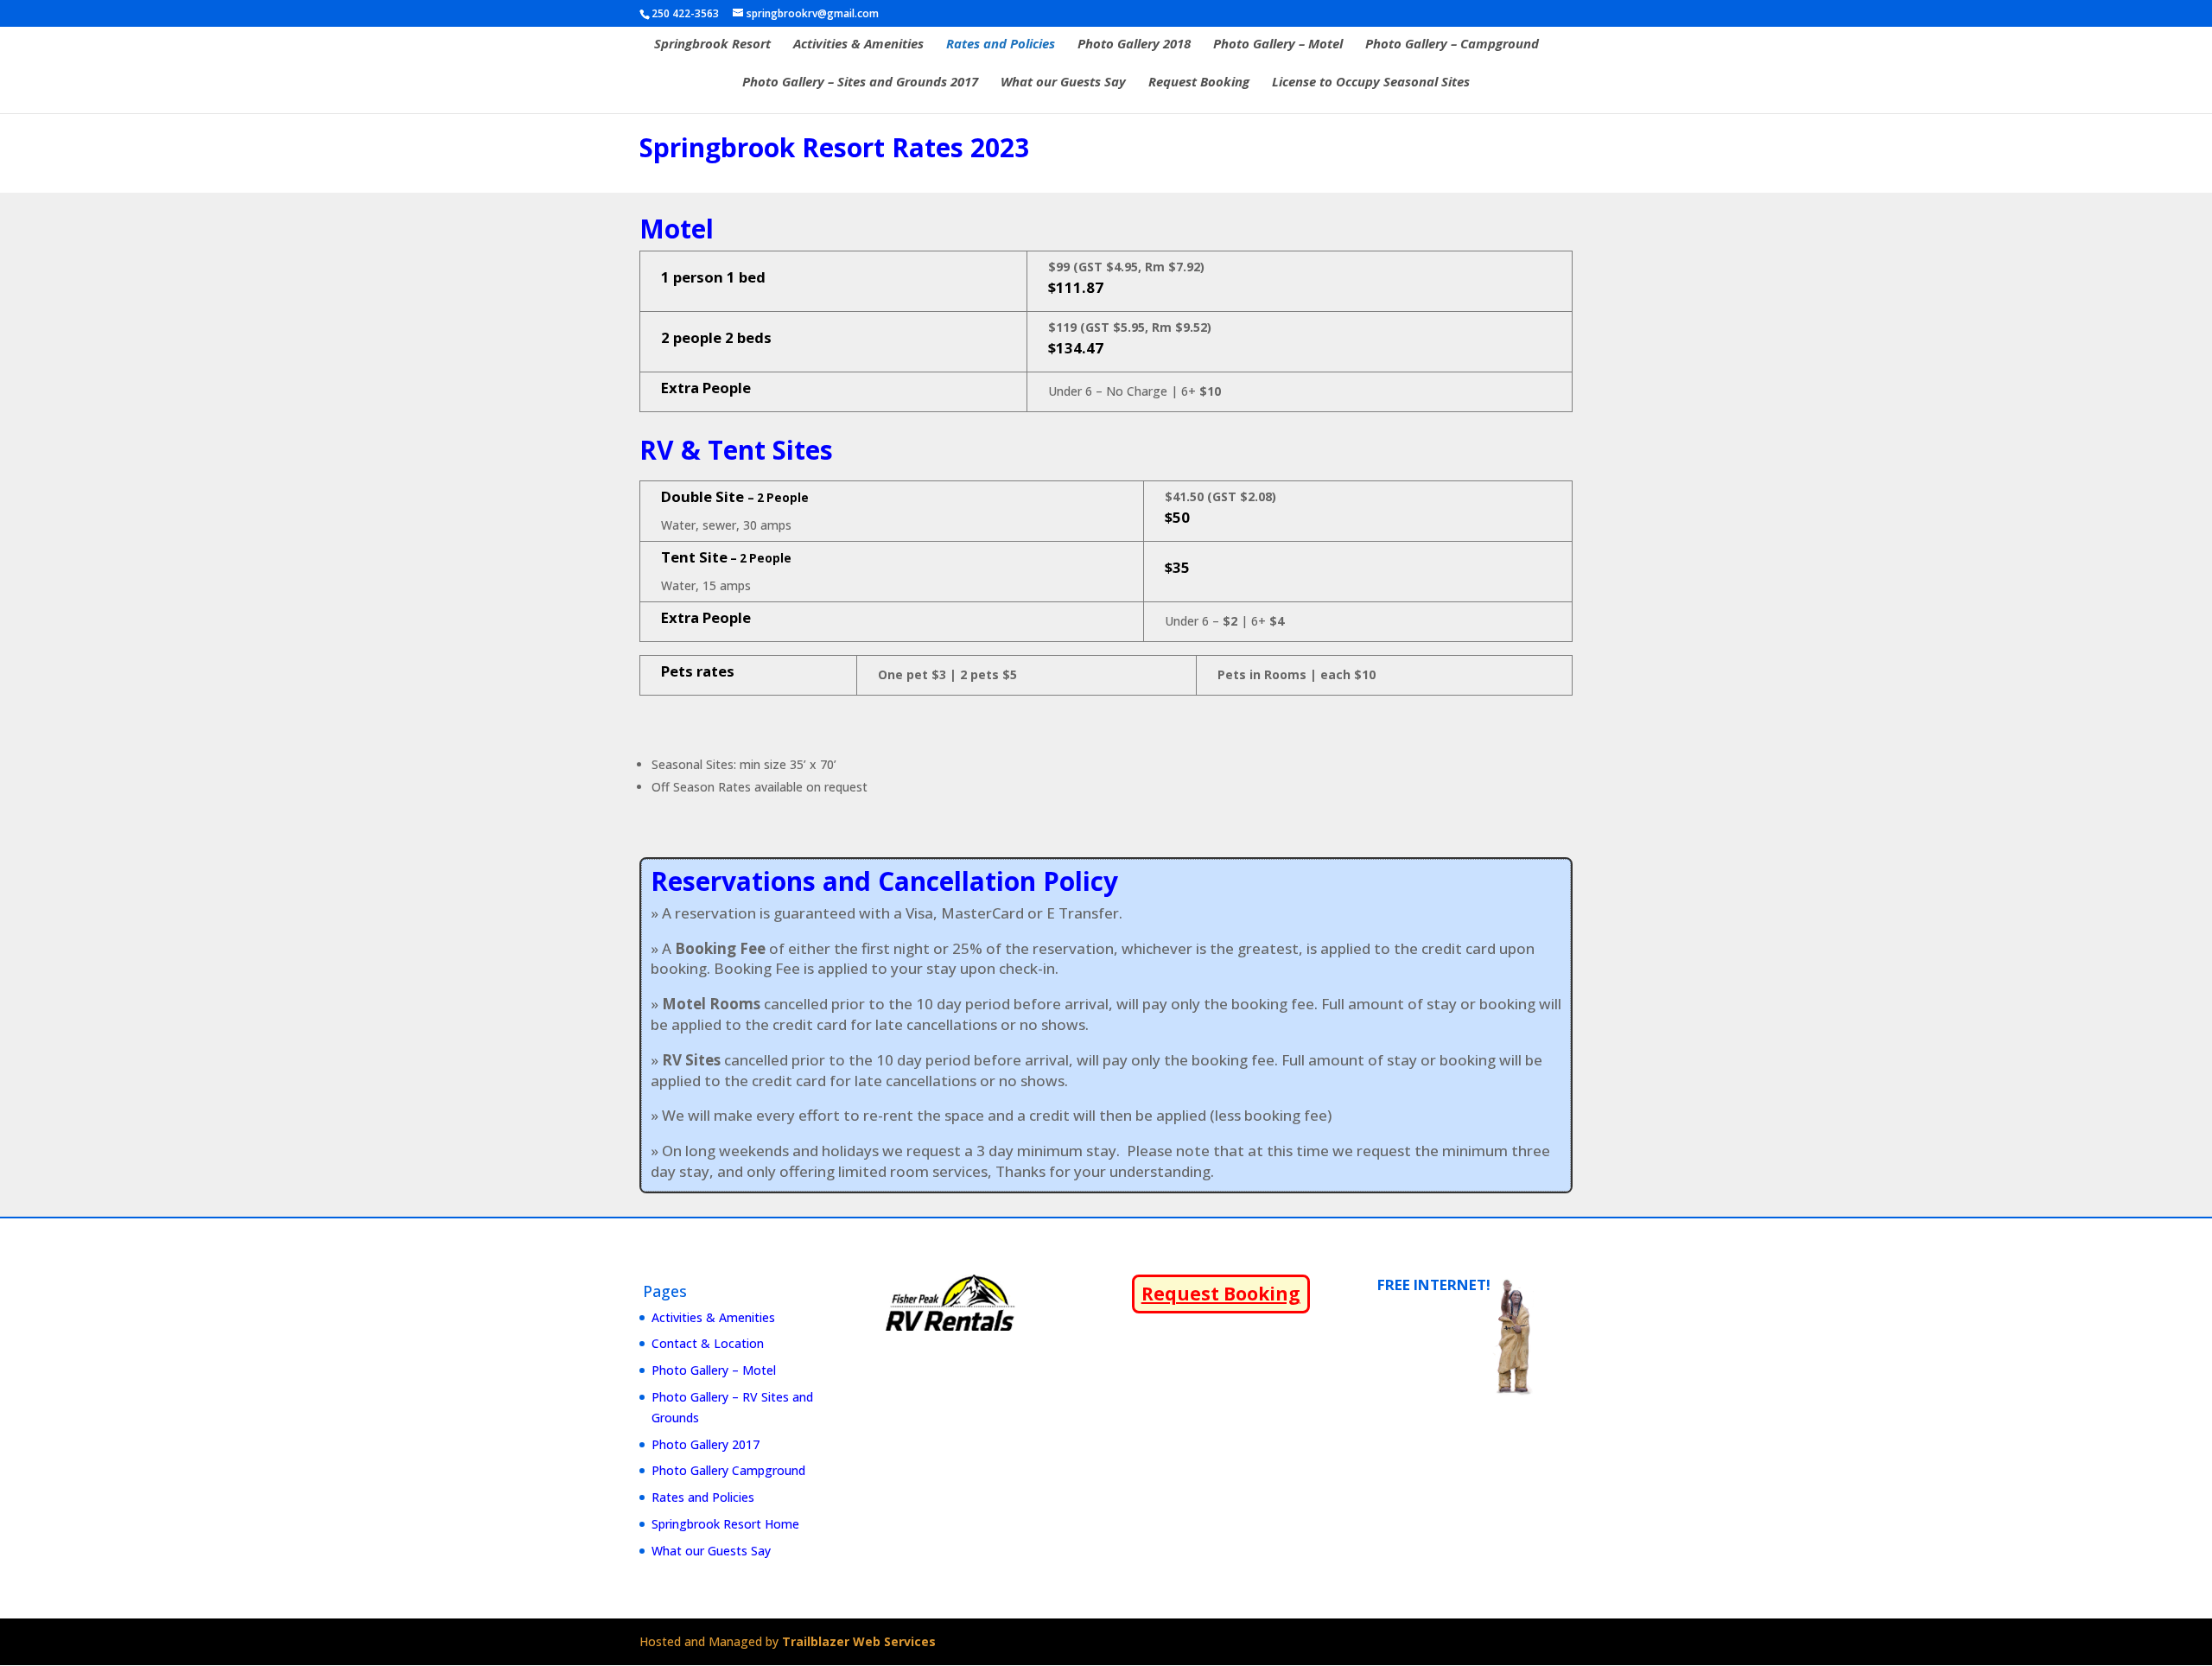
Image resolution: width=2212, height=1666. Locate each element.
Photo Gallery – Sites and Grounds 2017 (860, 83)
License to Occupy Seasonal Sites (1371, 83)
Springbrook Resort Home (725, 1524)
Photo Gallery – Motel (1278, 45)
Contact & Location (708, 1343)
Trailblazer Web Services (859, 1641)
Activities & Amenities (858, 45)
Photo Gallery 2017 (706, 1444)
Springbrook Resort (712, 45)
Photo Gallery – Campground (1452, 45)
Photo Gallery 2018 (1134, 45)
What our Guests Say (1063, 83)
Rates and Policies (1001, 45)
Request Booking (1199, 83)
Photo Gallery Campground (728, 1470)
